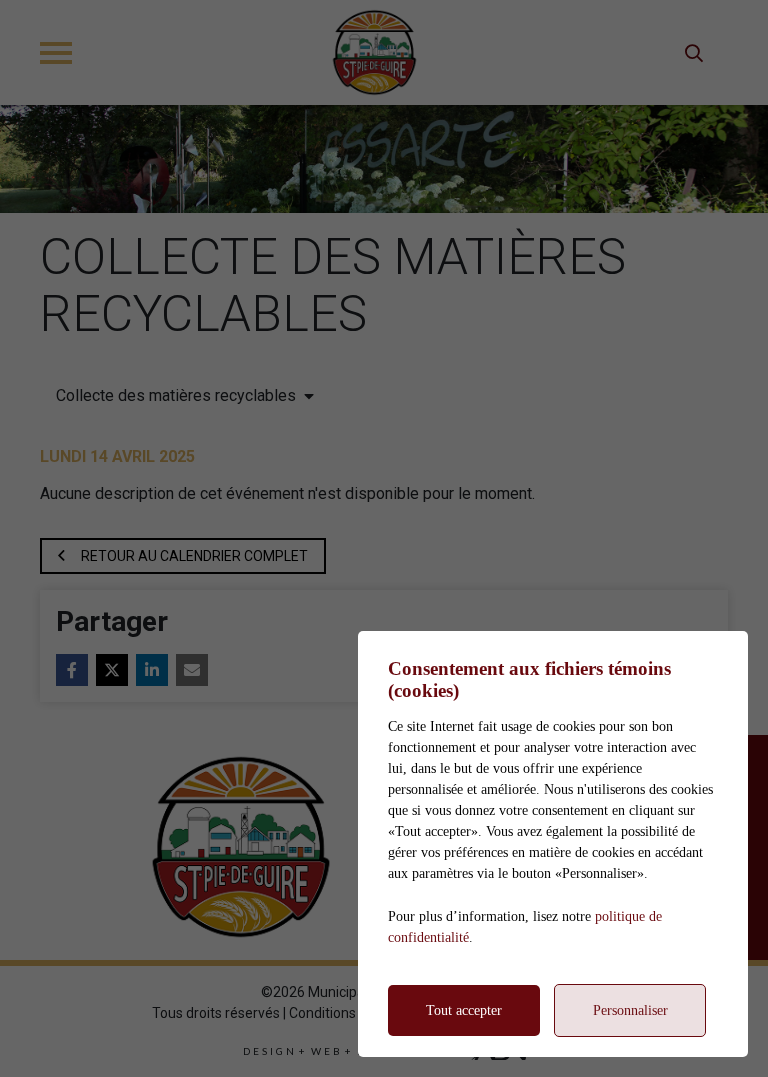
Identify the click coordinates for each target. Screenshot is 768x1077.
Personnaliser (630, 1010)
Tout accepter (464, 1010)
